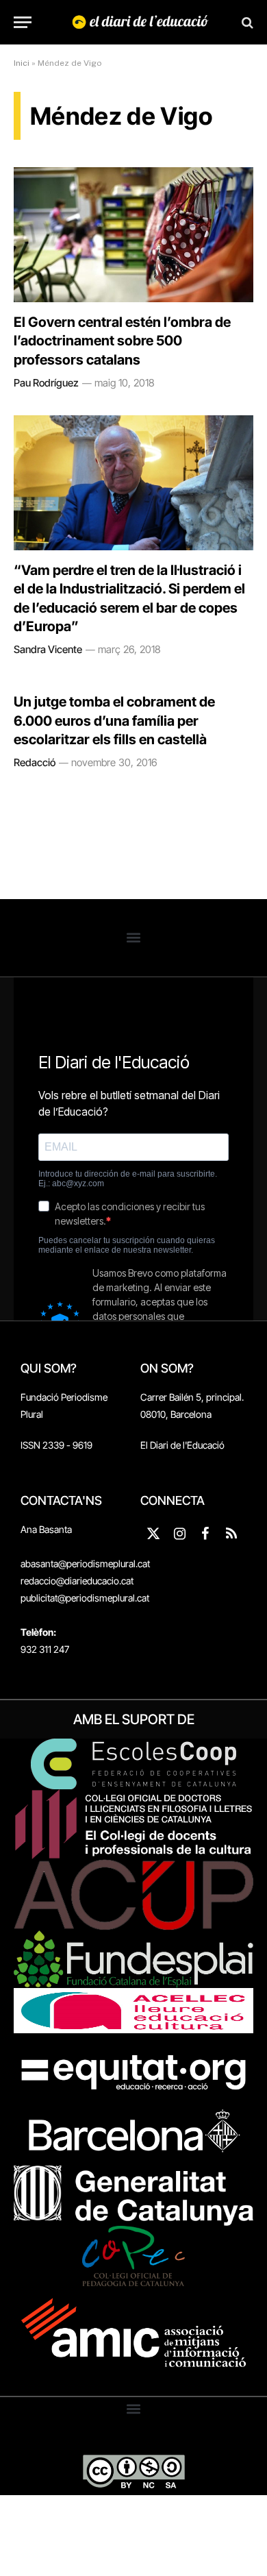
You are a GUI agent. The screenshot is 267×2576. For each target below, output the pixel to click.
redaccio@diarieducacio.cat (77, 1581)
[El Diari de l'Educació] (140, 22)
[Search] (246, 22)
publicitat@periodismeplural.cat (85, 1598)
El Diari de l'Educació (182, 1445)
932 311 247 (45, 1649)
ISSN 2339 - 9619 (56, 1445)
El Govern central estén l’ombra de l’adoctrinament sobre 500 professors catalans (122, 341)
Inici (22, 63)
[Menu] (23, 22)
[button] (134, 938)
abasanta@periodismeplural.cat (85, 1563)
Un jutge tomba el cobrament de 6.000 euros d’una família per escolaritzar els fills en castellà (114, 720)
